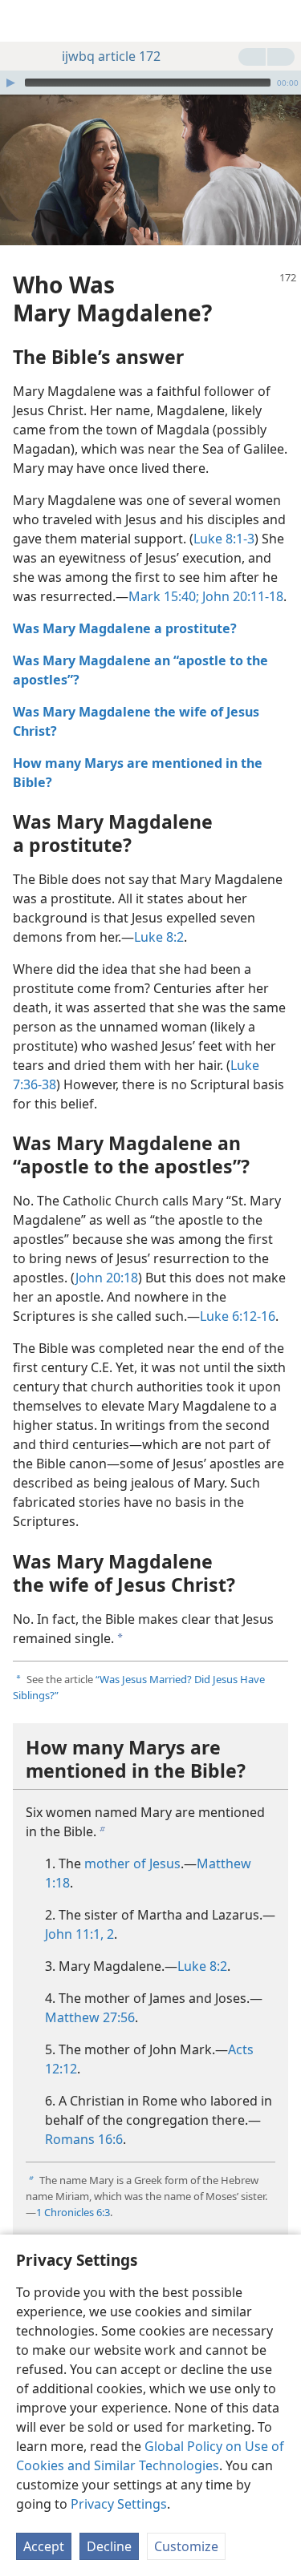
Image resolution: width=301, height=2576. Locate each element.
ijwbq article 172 (111, 56)
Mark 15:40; (164, 596)
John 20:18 (107, 1278)
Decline (109, 2546)
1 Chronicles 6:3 (73, 2212)
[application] (150, 83)
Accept (44, 2546)
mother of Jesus (132, 1863)
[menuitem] (24, 21)
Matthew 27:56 (90, 2017)
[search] (281, 21)
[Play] (10, 83)
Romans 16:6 (84, 2139)
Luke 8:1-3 (224, 539)
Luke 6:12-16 (238, 1316)
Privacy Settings (119, 2504)
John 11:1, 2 (79, 1934)
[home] (24, 21)
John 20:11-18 (241, 596)
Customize (186, 2546)
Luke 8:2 (159, 937)
